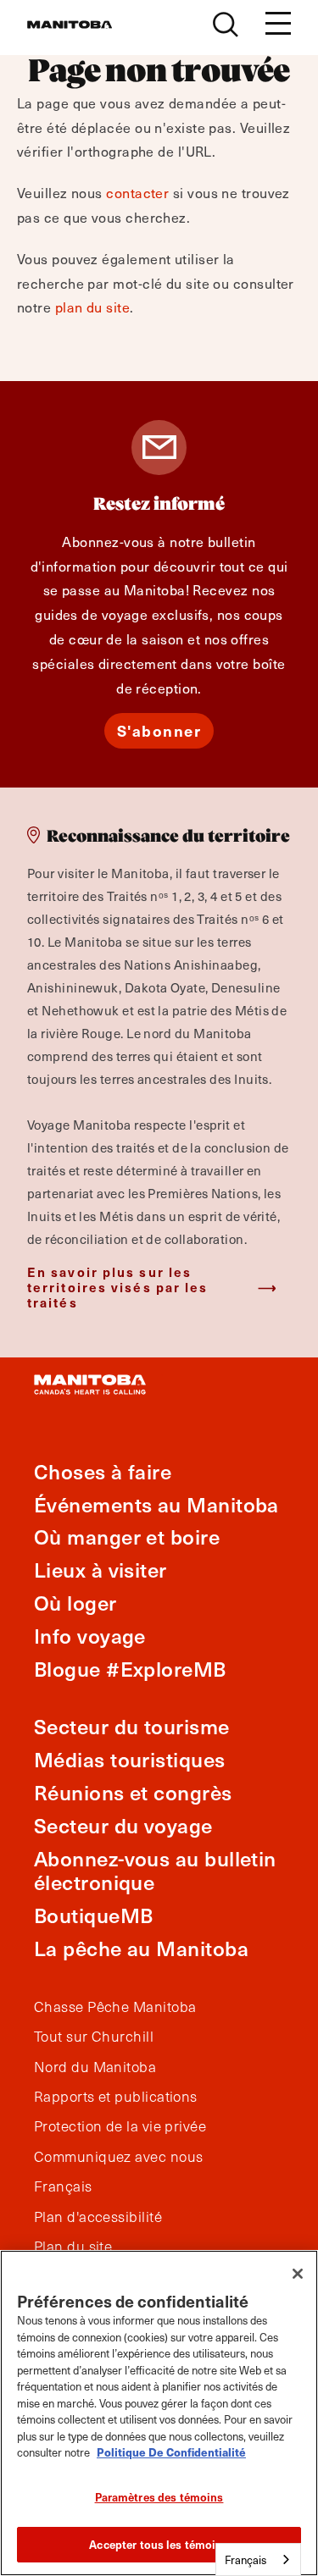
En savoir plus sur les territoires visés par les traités (118, 1287)
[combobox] (258, 2559)
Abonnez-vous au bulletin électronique (155, 1871)
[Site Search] (226, 25)
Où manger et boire (127, 1537)
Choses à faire (103, 1471)
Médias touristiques (130, 1759)
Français (63, 2186)
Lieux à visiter (100, 1570)
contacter (137, 192)
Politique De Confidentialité (171, 2452)
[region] (159, 2413)
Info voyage (90, 1636)
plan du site (92, 307)
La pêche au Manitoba (141, 1948)
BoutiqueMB (94, 1915)
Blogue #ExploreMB (130, 1669)
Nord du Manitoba (95, 2067)
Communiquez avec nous (118, 2157)
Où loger (75, 1603)
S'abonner (159, 730)
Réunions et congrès (133, 1792)
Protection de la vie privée (120, 2126)
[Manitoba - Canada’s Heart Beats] (70, 25)
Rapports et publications (116, 2097)
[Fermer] (298, 2274)
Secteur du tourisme (132, 1726)
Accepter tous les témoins (159, 2544)
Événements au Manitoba (156, 1504)
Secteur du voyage (123, 1825)
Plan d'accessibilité (98, 2217)
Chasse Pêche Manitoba (115, 2007)
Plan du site (73, 2247)
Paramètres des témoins (159, 2497)
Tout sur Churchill (94, 2037)
